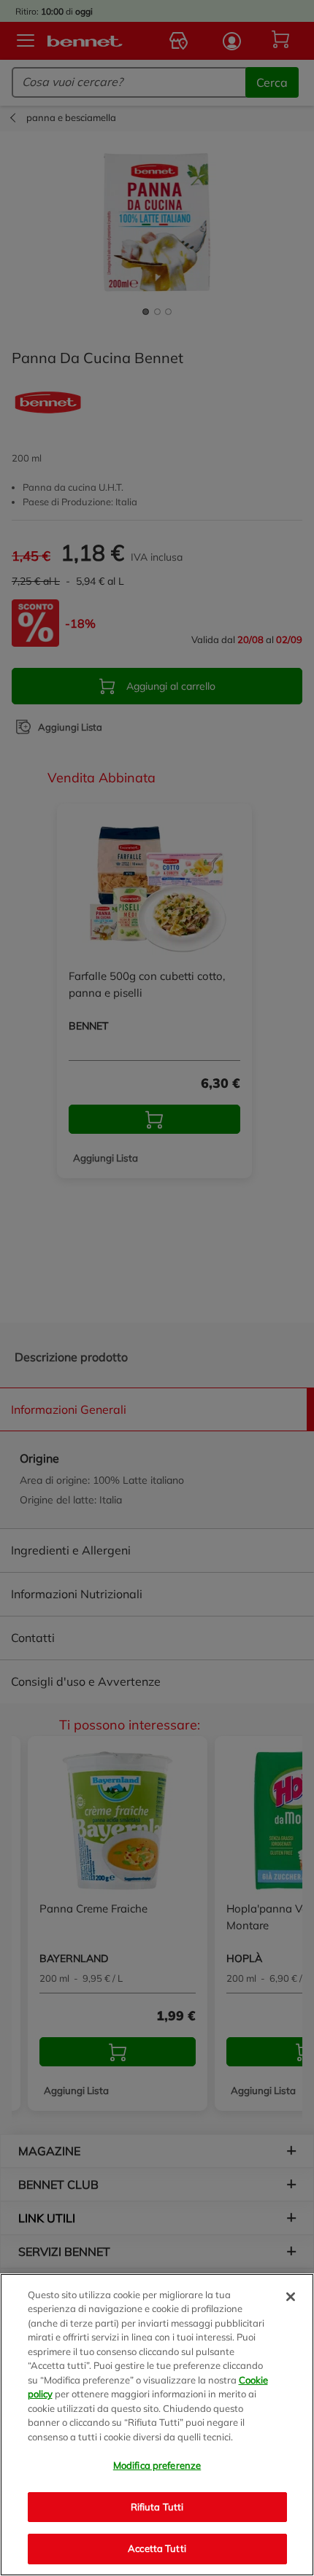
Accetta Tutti (157, 2548)
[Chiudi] (291, 2297)
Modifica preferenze (157, 2465)
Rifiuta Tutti (157, 2507)
